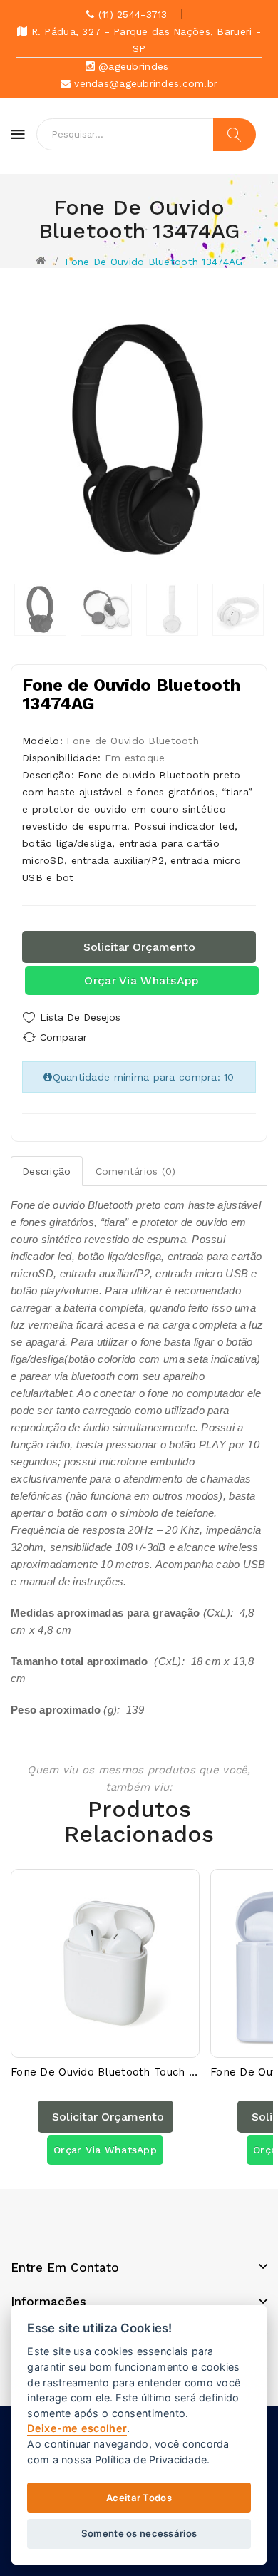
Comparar (63, 1037)
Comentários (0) (136, 1171)
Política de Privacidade (151, 2459)
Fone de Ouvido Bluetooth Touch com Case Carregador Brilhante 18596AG (105, 2072)
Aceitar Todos (139, 2498)
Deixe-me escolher (77, 2428)
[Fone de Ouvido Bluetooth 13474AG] (40, 610)
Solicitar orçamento (139, 947)
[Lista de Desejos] (93, 2043)
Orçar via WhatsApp (141, 980)
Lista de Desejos (80, 1017)
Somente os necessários (139, 2533)
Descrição (47, 1171)
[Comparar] (118, 2043)
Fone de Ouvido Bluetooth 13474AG (154, 262)
